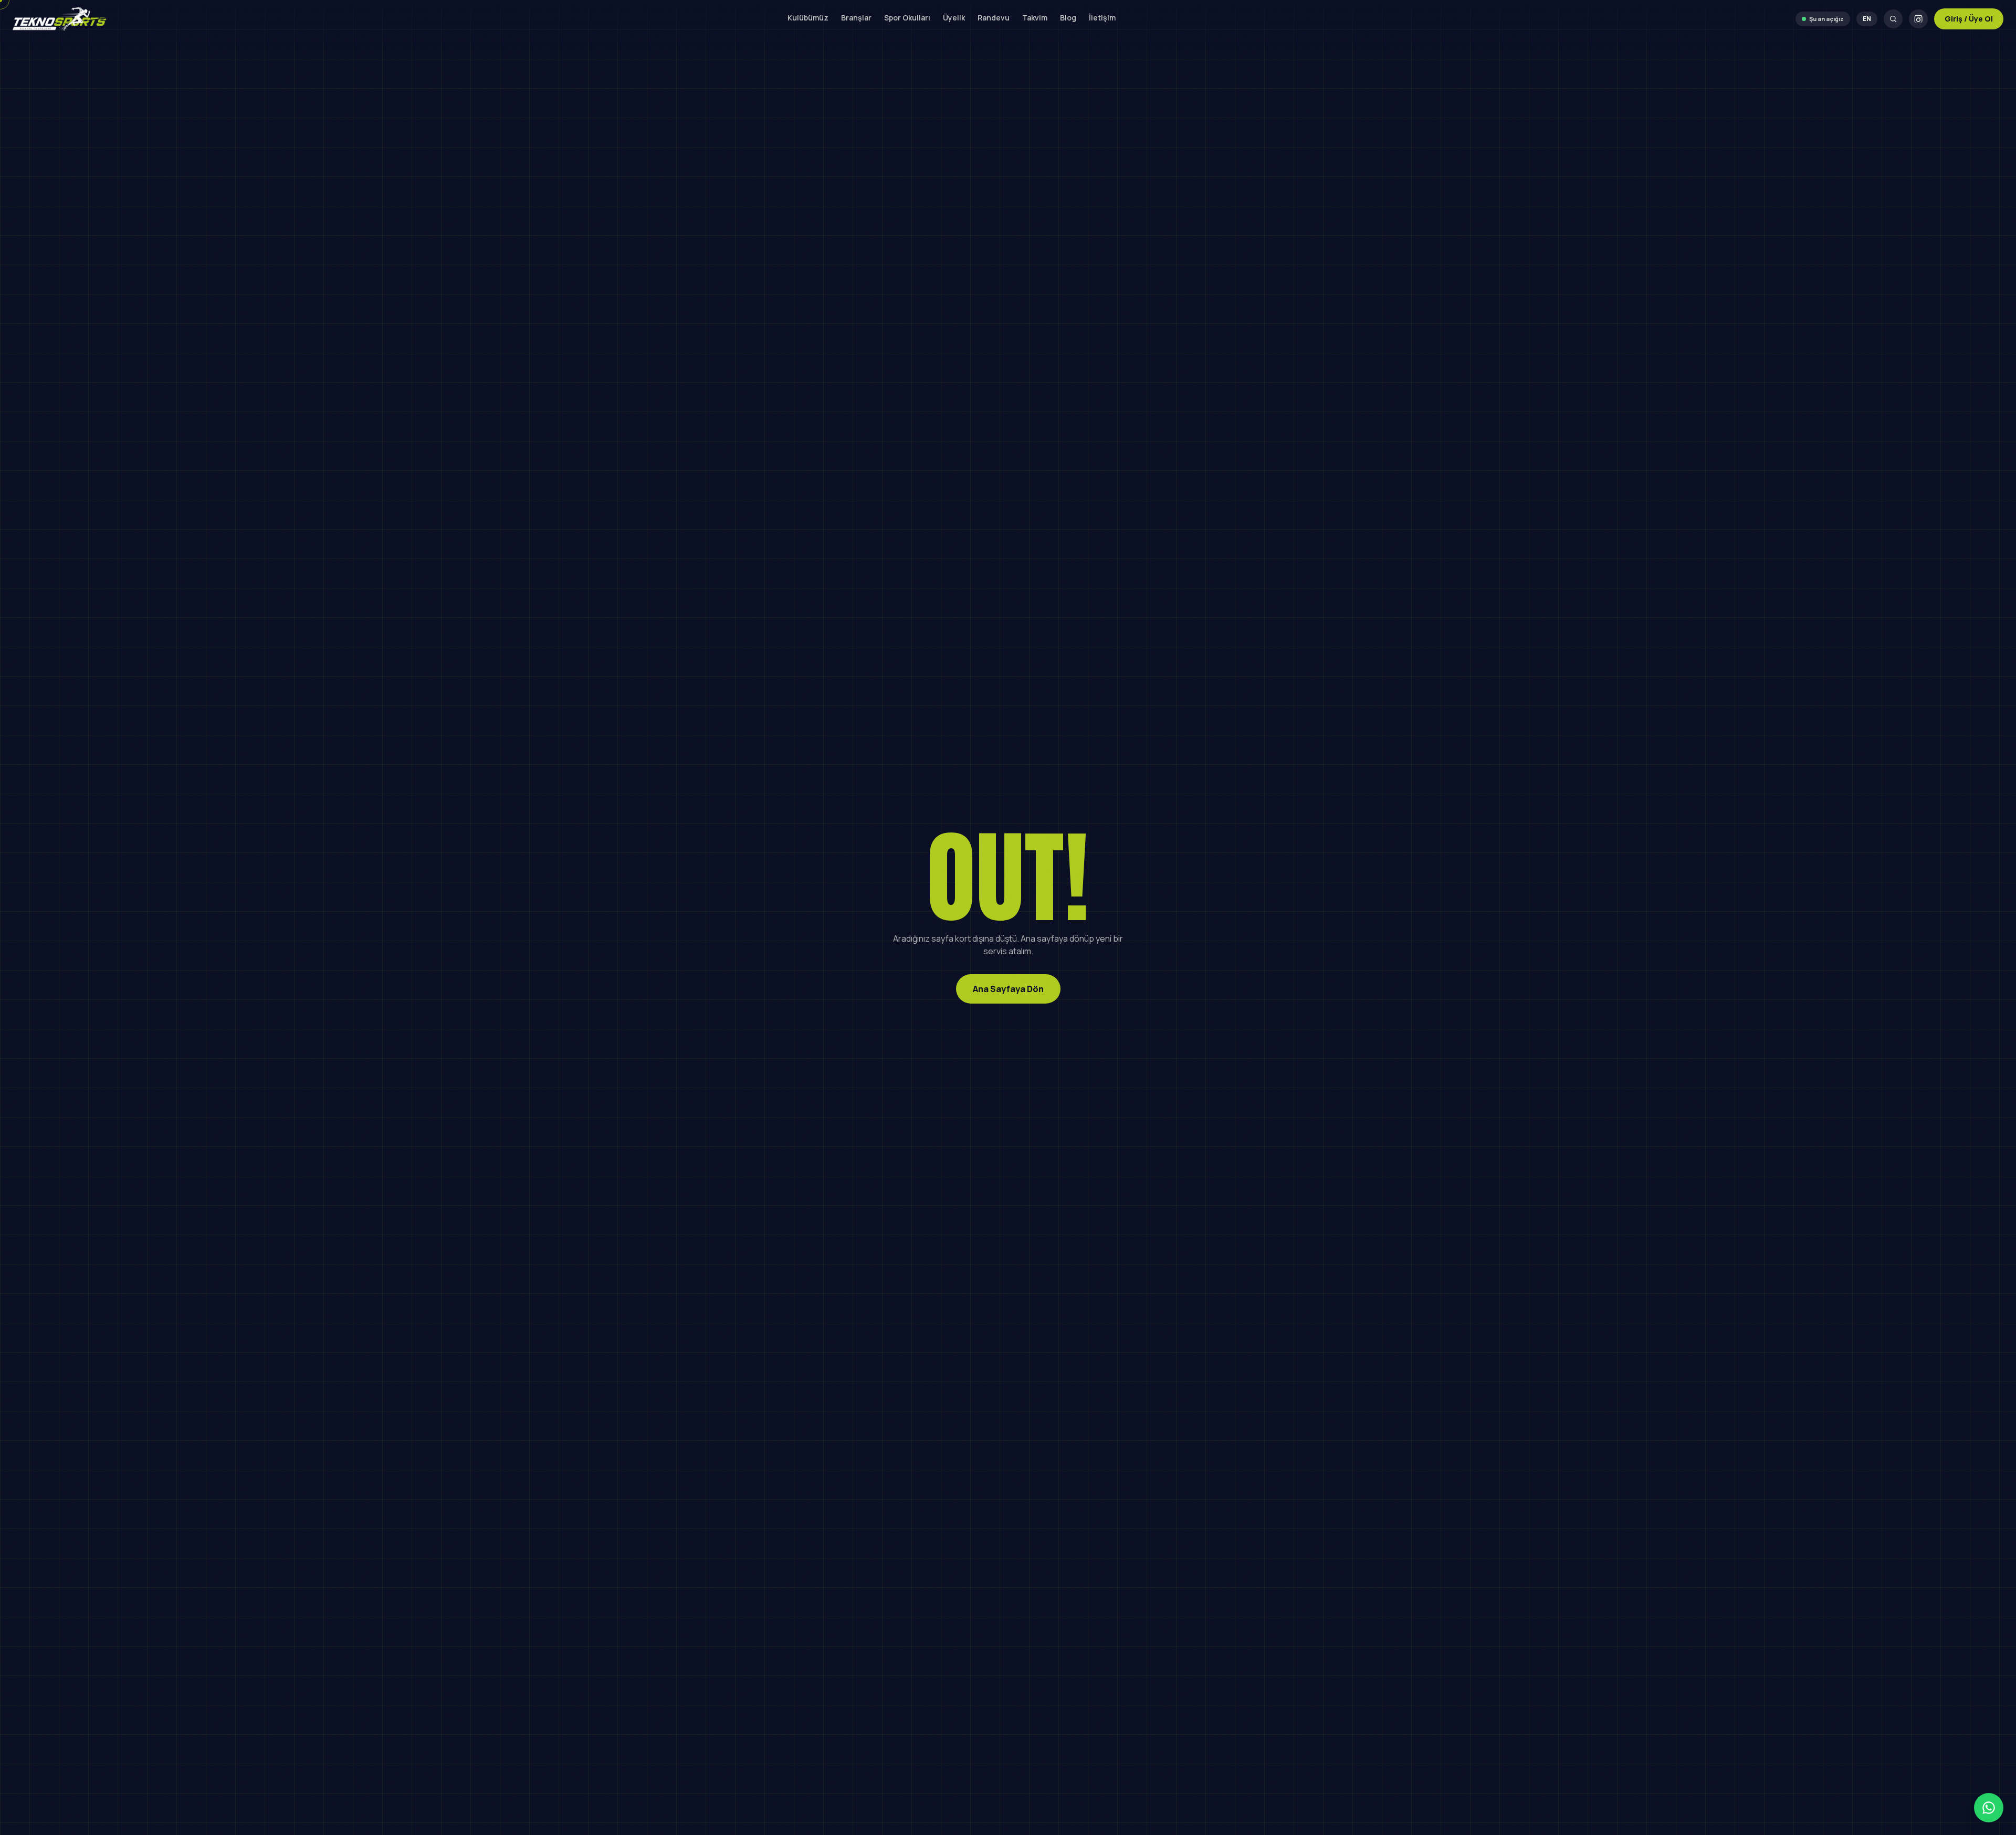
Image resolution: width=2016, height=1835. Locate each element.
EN (1867, 19)
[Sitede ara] (1893, 19)
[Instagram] (1918, 19)
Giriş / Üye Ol (1969, 19)
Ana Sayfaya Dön (1008, 989)
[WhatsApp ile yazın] (1989, 1808)
